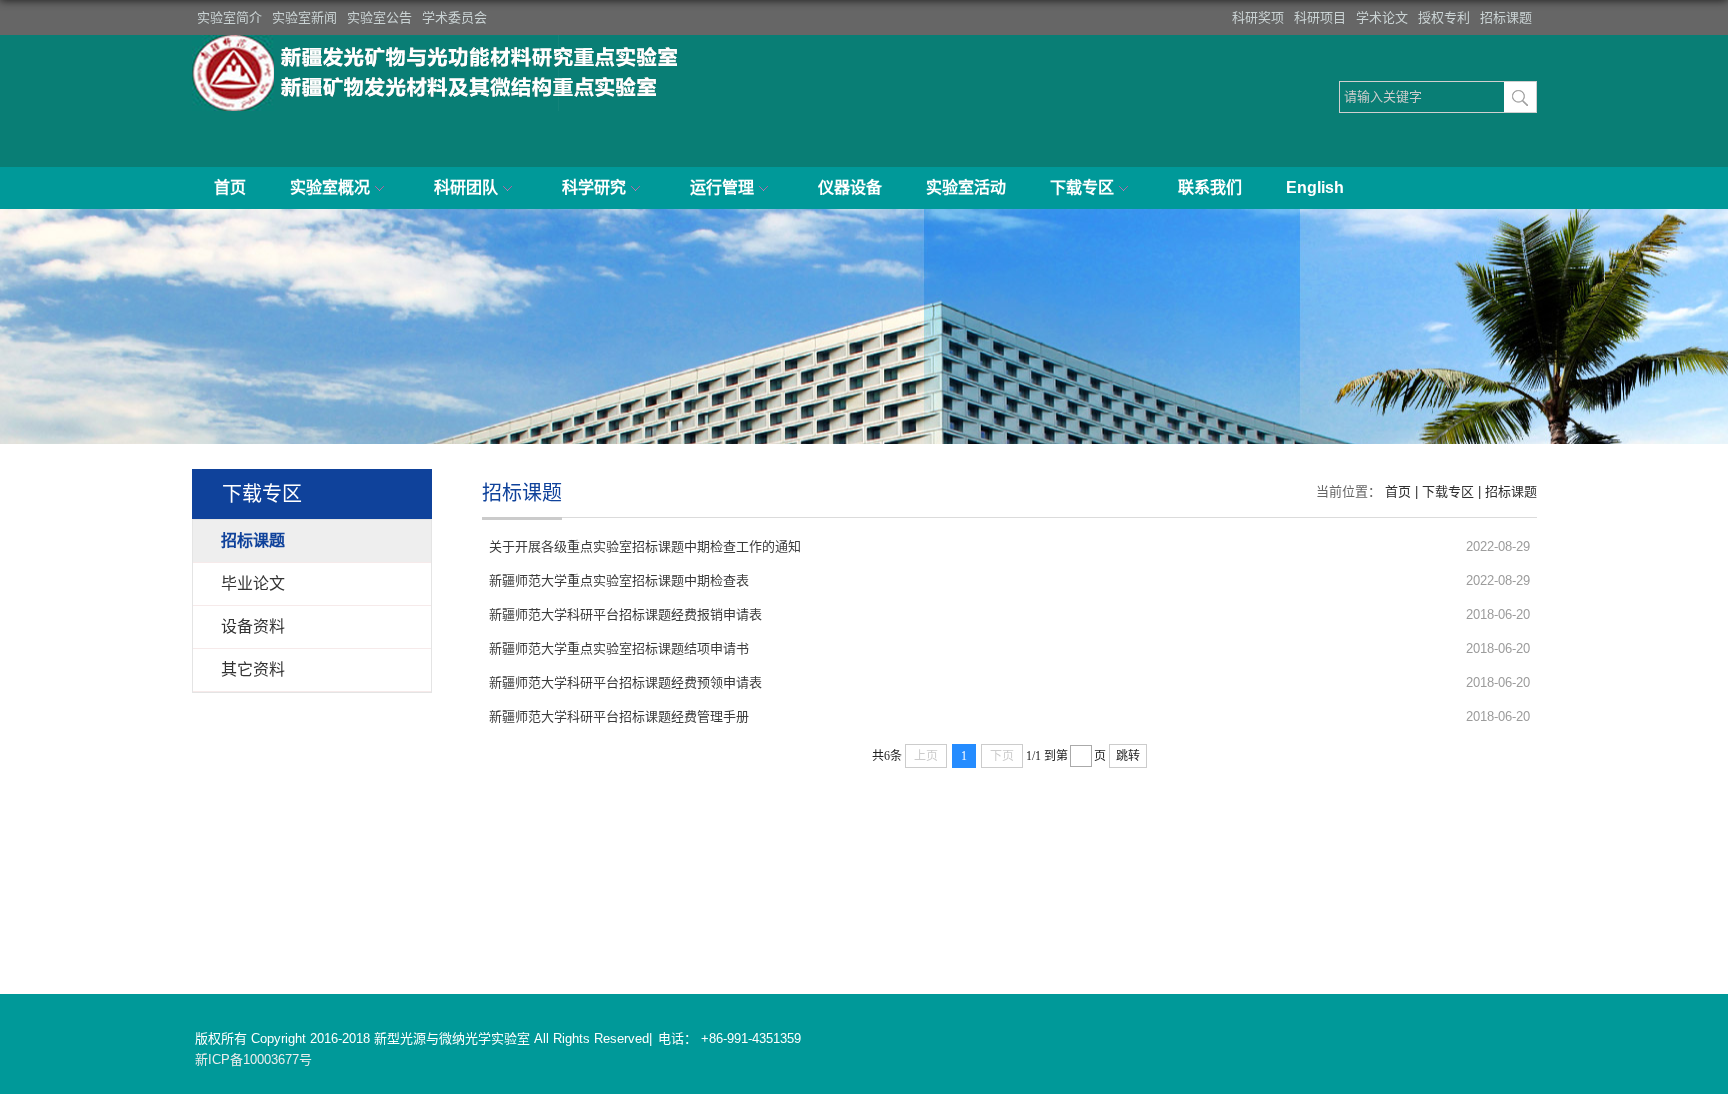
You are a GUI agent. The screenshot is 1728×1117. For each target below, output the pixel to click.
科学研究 (594, 187)
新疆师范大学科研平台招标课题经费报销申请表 (625, 614)
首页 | (1403, 491)
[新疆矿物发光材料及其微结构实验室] (442, 41)
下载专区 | (1453, 491)
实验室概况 (330, 187)
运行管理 (722, 187)
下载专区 (1082, 187)
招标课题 (1506, 17)
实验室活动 (966, 187)
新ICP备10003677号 (253, 1059)
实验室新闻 (304, 17)
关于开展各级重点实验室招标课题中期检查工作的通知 (645, 546)
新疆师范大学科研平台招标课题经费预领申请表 (625, 682)
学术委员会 (454, 17)
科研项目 (1320, 17)
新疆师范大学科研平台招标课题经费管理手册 (619, 716)
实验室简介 (229, 17)
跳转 (1128, 756)
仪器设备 (850, 187)
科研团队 (466, 187)
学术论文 (1382, 17)
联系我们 (1210, 187)
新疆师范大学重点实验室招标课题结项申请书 (619, 648)
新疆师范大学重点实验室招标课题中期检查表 (619, 580)
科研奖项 (1258, 17)
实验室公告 (379, 17)
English (1315, 187)
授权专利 (1444, 17)
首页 (230, 187)
